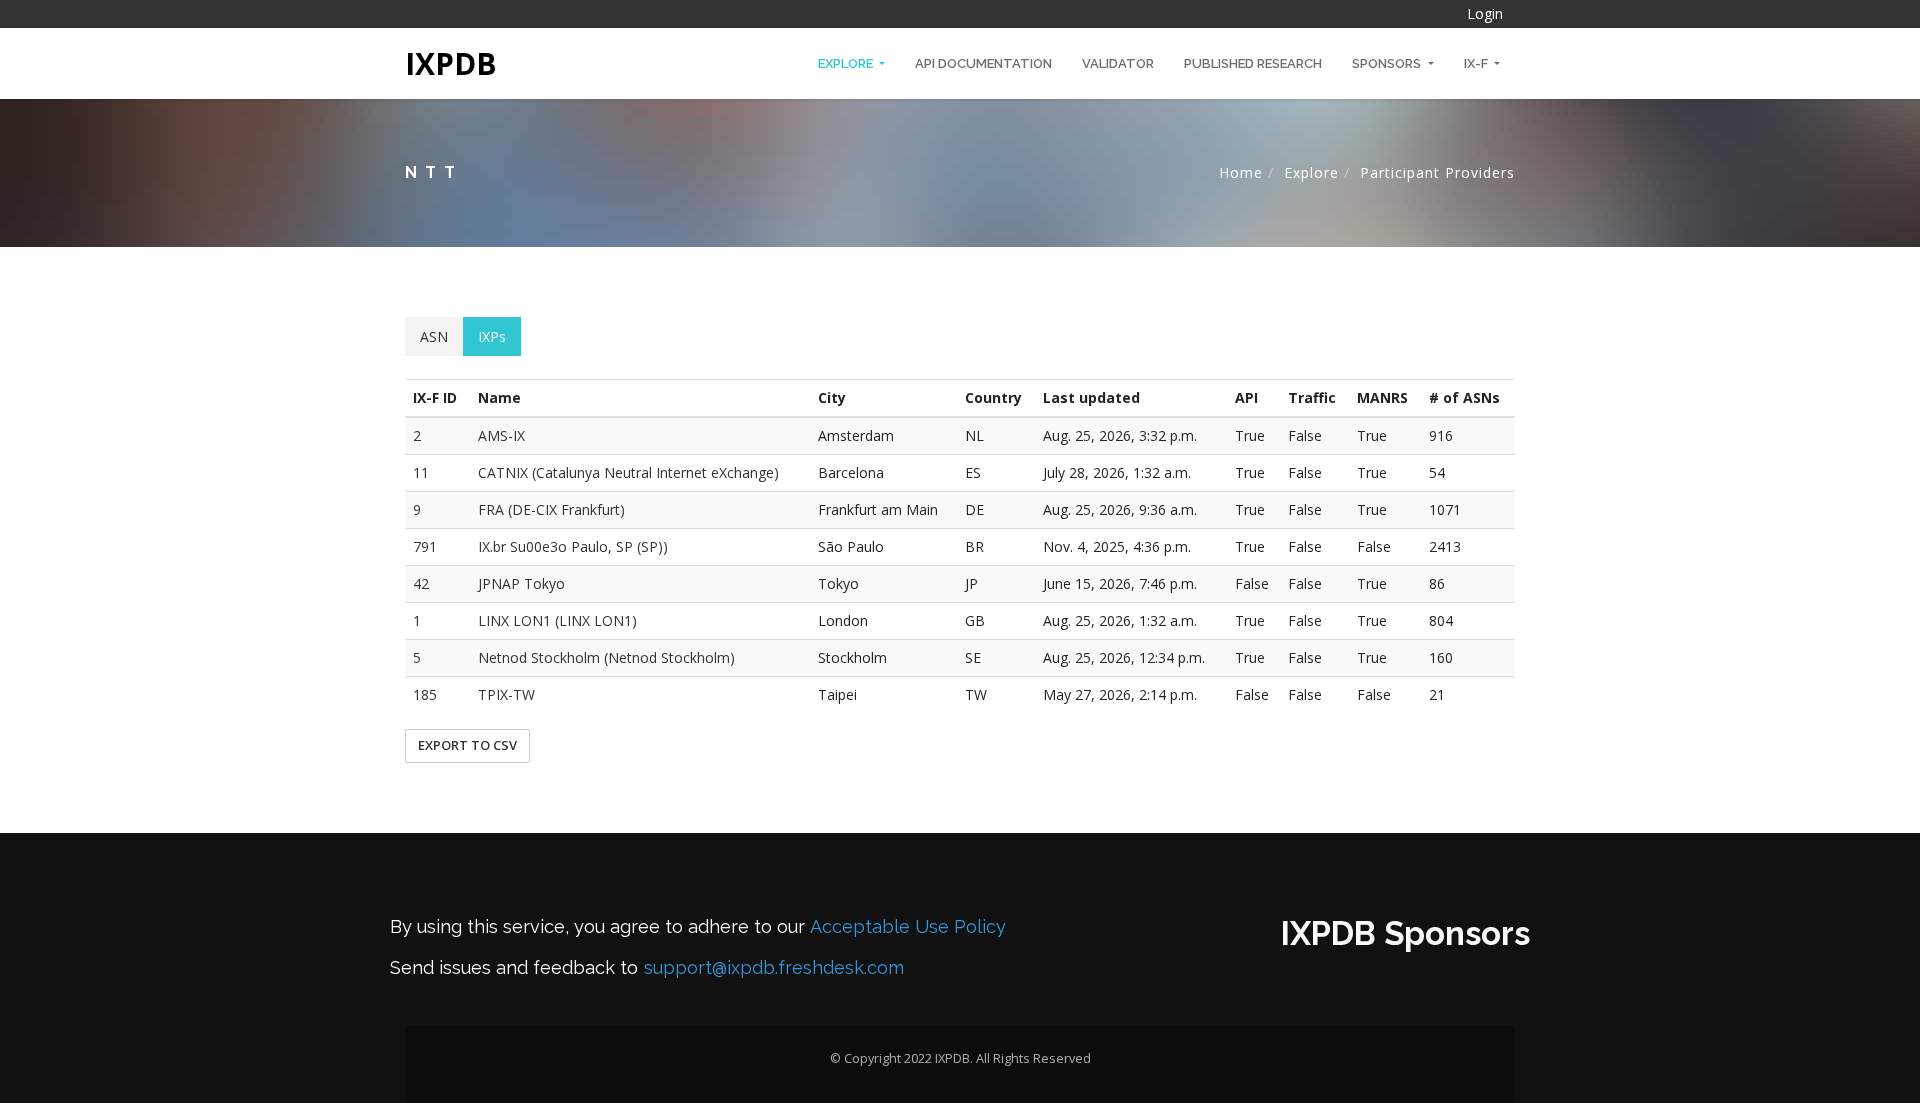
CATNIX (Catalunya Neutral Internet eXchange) (628, 472)
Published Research (1253, 63)
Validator (1118, 63)
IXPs (492, 336)
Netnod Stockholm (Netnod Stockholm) (606, 657)
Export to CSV (467, 745)
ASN (434, 336)
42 (421, 583)
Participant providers (1437, 172)
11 (421, 472)
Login (1485, 13)
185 (425, 694)
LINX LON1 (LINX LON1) (557, 620)
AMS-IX (501, 435)
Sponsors (1388, 63)
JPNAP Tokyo (521, 583)
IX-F (1477, 63)
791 (425, 546)
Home (1241, 172)
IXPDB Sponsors (1405, 933)
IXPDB (451, 63)
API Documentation (983, 63)
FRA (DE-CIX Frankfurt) (551, 509)
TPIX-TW (506, 694)
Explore (847, 63)
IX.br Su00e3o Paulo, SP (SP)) (573, 546)
